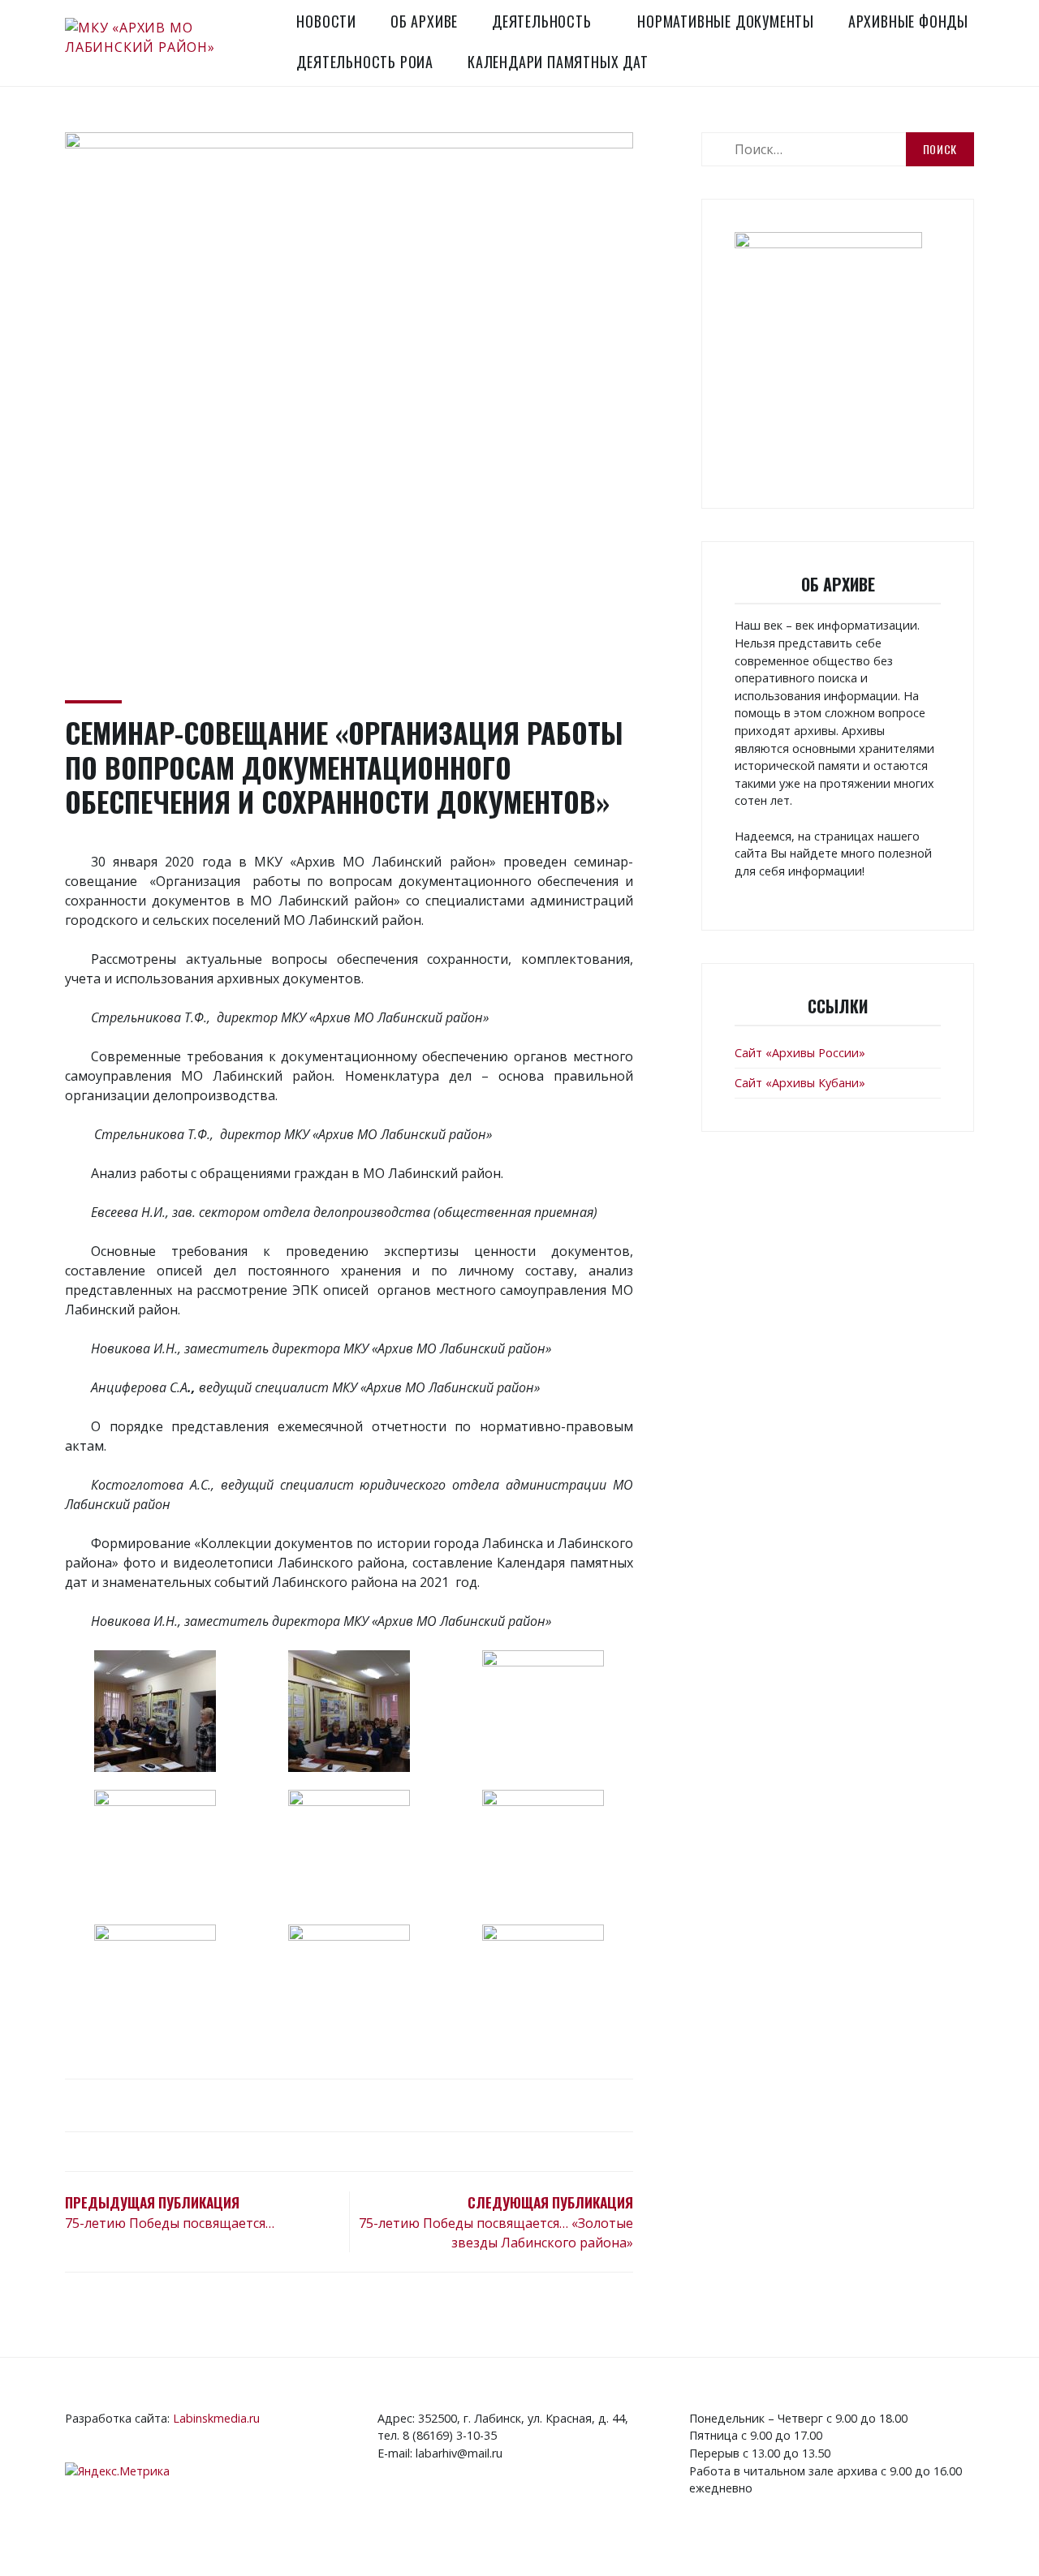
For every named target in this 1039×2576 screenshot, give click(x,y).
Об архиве (424, 21)
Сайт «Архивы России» (800, 1053)
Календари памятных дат (558, 62)
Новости (326, 21)
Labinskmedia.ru (216, 2418)
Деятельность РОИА (365, 62)
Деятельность (542, 21)
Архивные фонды (908, 21)
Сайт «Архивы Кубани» (800, 1083)
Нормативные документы (726, 21)
